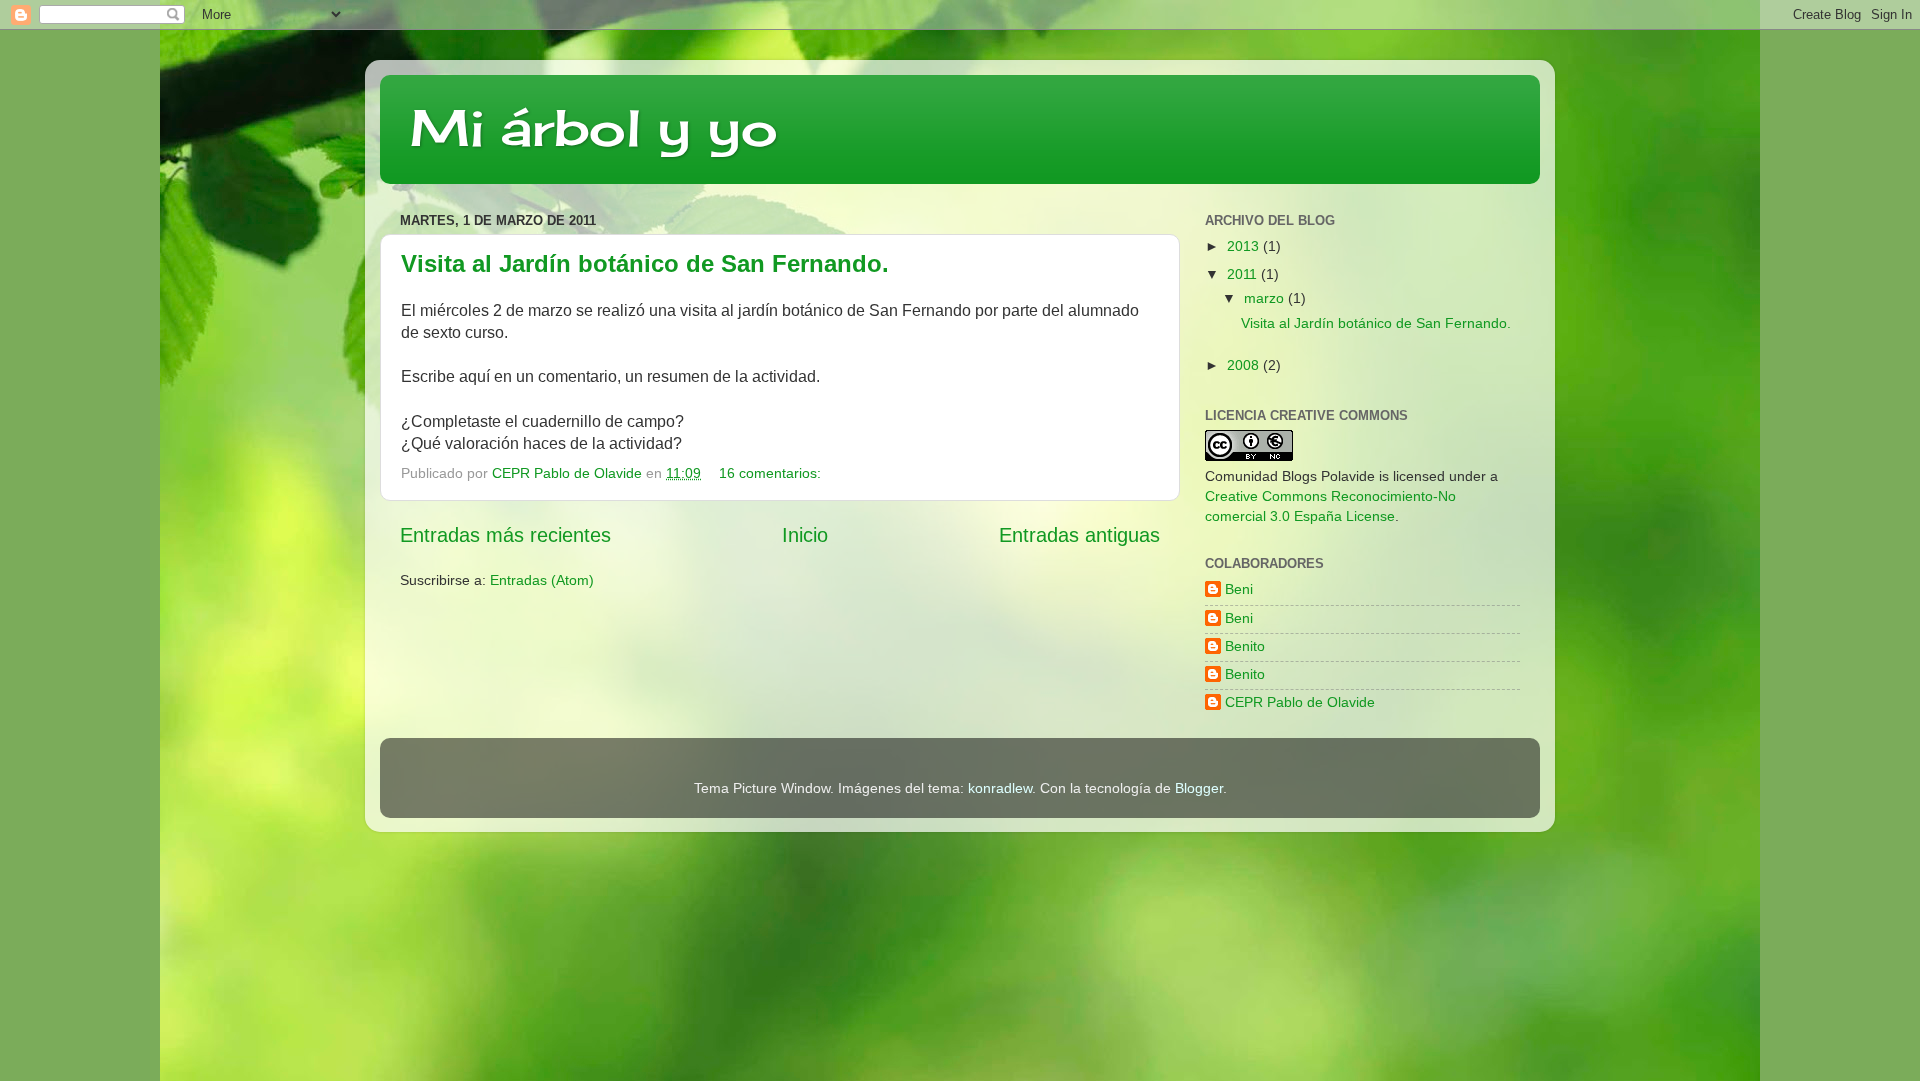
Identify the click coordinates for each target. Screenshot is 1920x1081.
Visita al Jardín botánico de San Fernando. (645, 263)
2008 (1245, 365)
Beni (1239, 589)
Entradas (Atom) (542, 580)
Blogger (1199, 788)
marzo (1266, 298)
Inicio (805, 535)
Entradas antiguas (1079, 535)
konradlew (1000, 788)
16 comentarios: (772, 473)
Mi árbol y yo (594, 127)
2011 (1244, 274)
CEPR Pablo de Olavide (1300, 702)
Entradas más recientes (505, 535)
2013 (1245, 246)
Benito (1245, 646)
